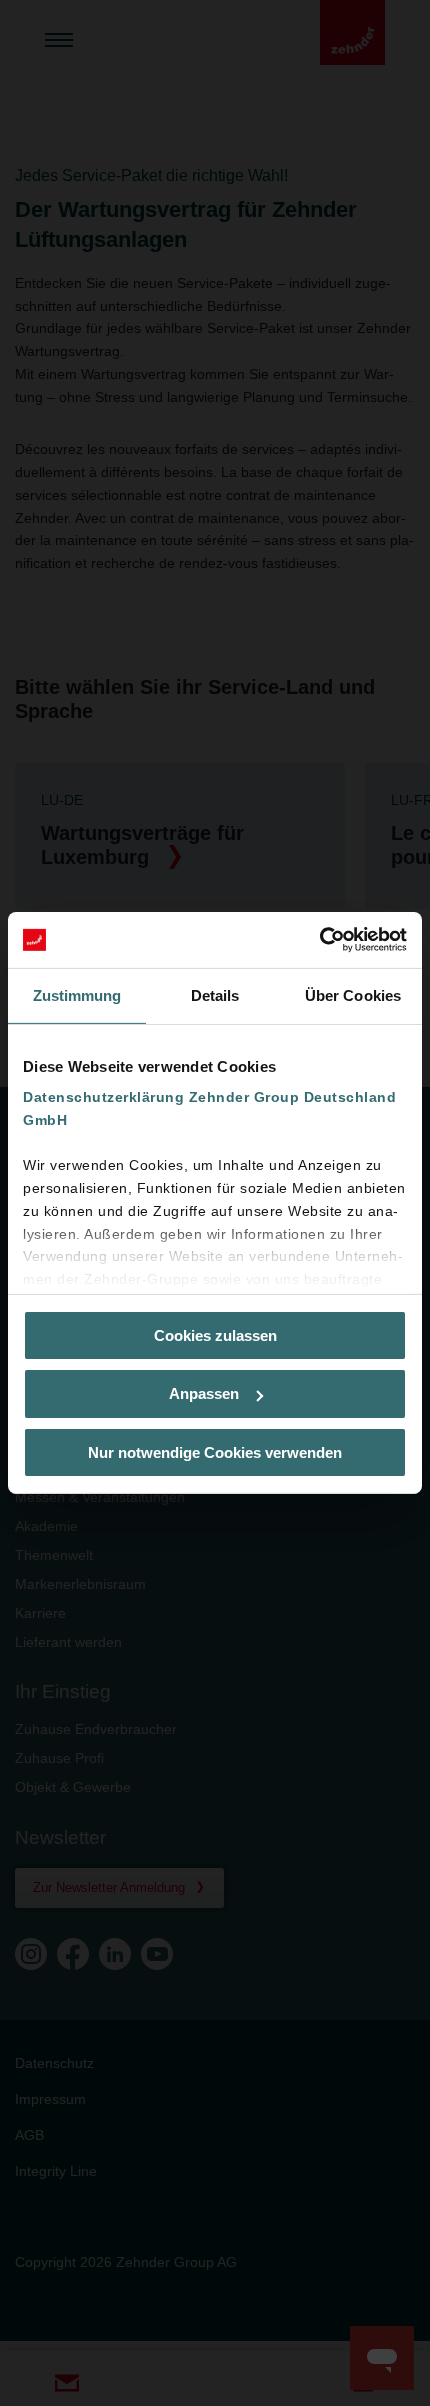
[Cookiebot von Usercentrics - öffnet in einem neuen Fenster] (319, 940)
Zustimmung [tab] (77, 994)
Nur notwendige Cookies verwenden (215, 1452)
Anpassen (204, 1393)
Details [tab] (215, 994)
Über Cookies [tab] (353, 994)
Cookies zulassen (215, 1334)
